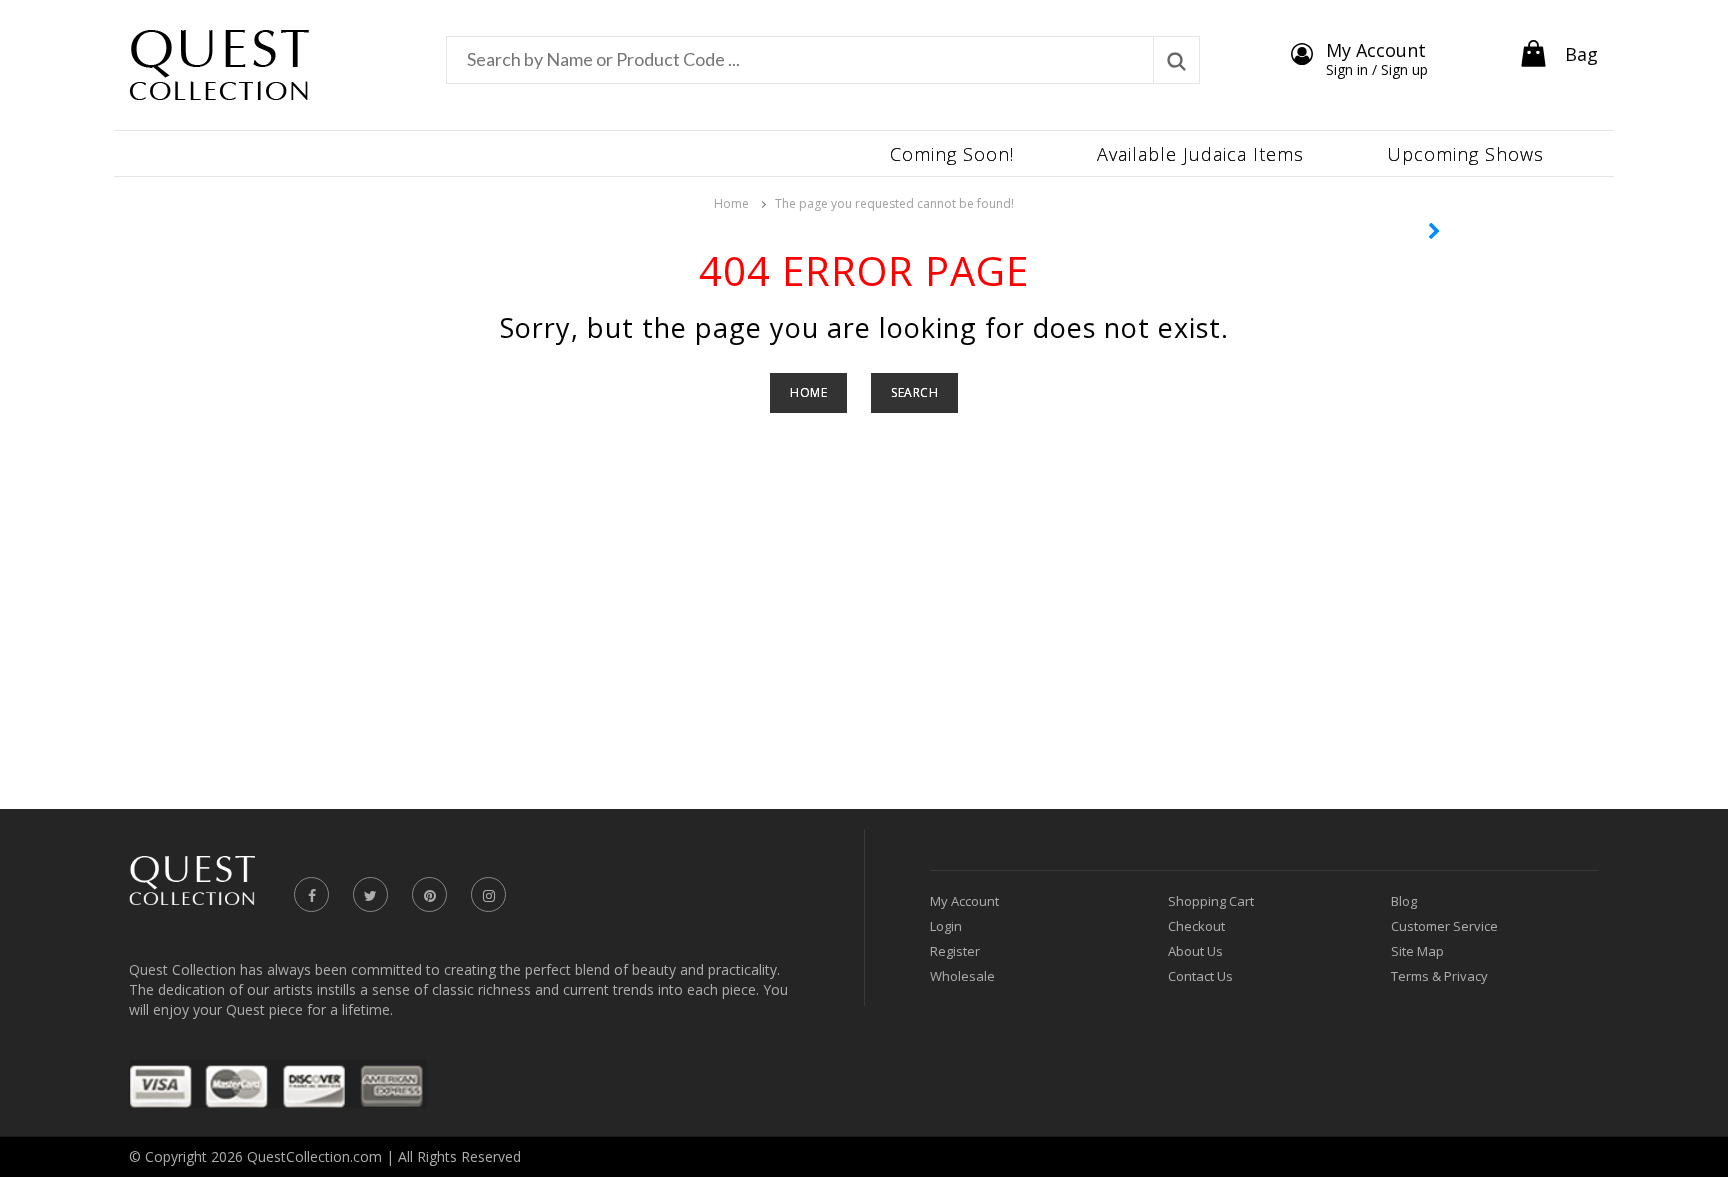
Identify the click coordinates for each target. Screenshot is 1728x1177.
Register (955, 951)
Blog (1404, 901)
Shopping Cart (1211, 901)
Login (946, 926)
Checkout (1196, 926)
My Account (964, 901)
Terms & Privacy (1439, 976)
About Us (1195, 951)
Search (914, 392)
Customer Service (1444, 926)
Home (731, 203)
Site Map (1417, 951)
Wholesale (962, 976)
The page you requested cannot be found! (894, 203)
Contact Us (1200, 976)
